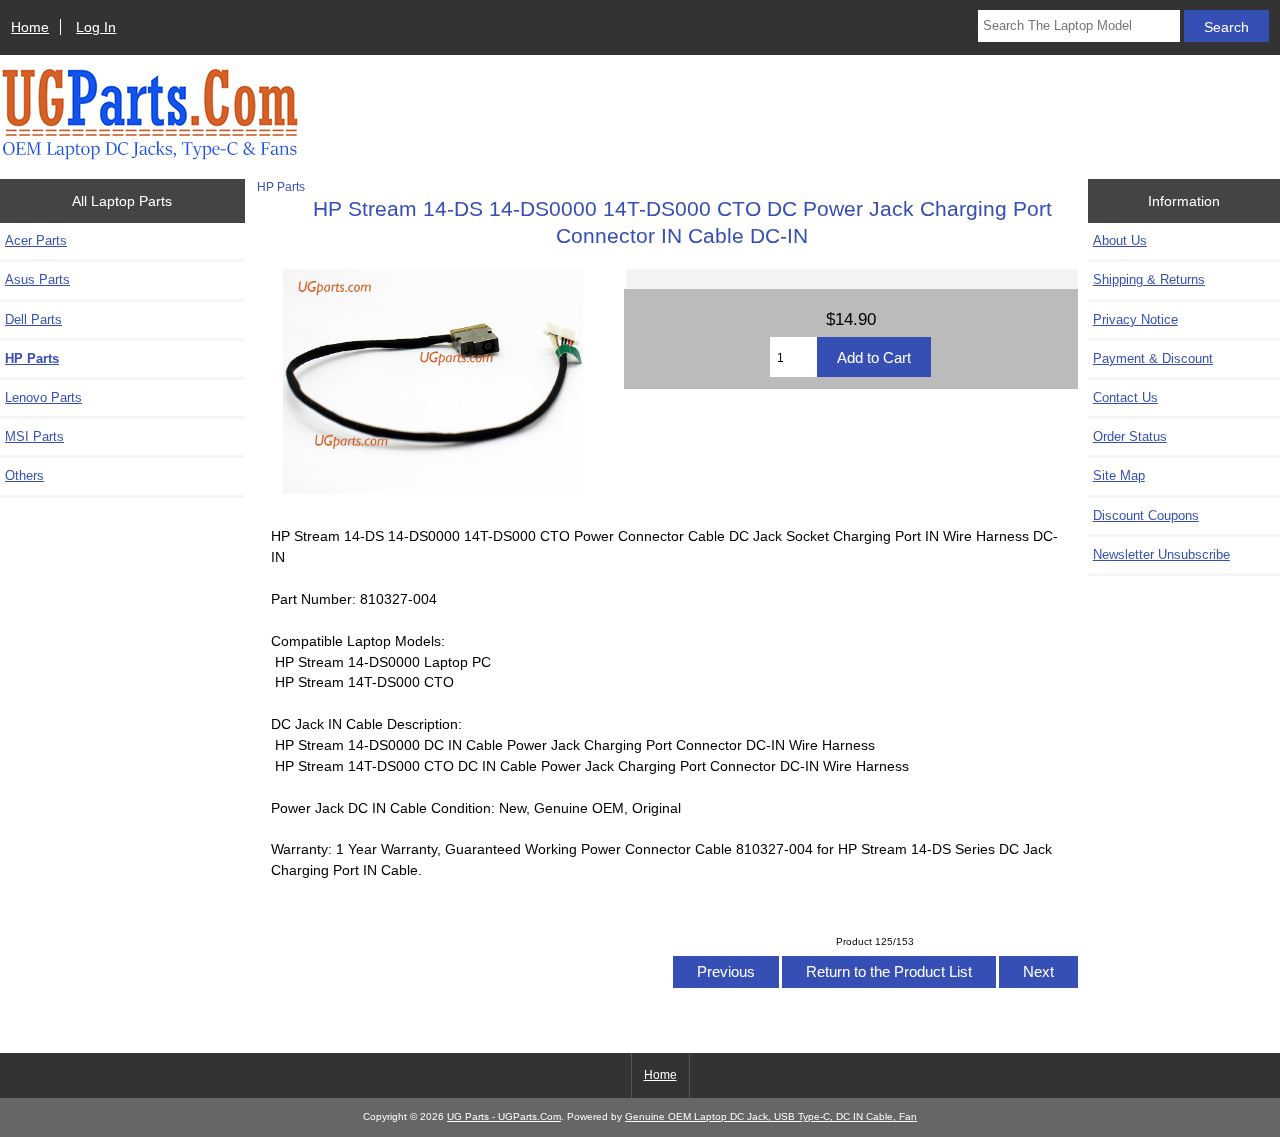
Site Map (1119, 475)
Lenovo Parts (43, 397)
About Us (1120, 240)
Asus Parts (37, 279)
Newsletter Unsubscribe (1161, 554)
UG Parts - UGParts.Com (504, 1116)
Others (24, 475)
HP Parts (281, 186)
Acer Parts (36, 240)
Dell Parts (33, 319)
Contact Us (1125, 397)
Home (30, 27)
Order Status (1130, 436)
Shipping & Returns (1149, 279)
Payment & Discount (1153, 358)
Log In (96, 27)
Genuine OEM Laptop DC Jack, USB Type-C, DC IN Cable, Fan (771, 1116)
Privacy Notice (1135, 319)
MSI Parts (34, 436)
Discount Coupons (1146, 515)
